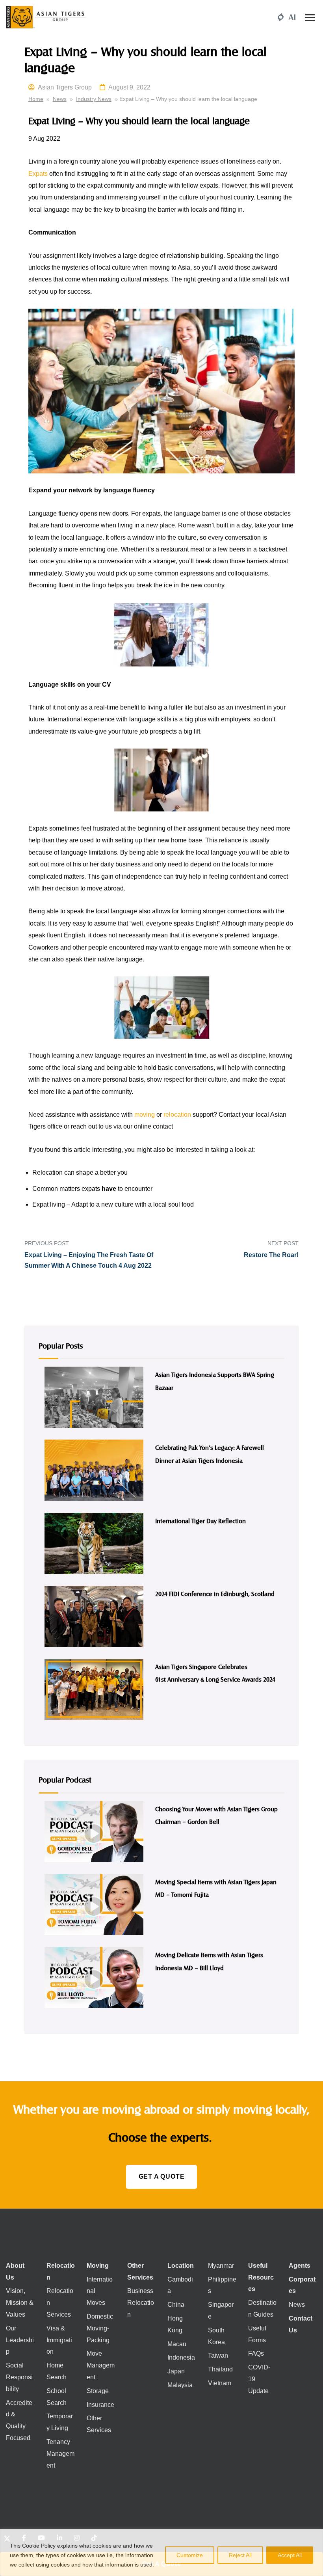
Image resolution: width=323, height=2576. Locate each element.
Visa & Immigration (59, 2340)
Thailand (220, 2369)
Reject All (240, 2555)
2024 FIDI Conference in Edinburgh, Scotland (215, 1593)
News (60, 99)
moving (145, 1115)
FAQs (256, 2353)
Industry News (94, 99)
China (176, 2305)
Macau (177, 2344)
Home (36, 99)
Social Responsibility (19, 2377)
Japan (176, 2371)
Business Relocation (141, 2303)
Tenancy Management (60, 2454)
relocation (177, 1115)
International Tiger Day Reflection (200, 1521)
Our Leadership (20, 2340)
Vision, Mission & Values (20, 2303)
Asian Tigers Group (65, 87)
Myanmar (221, 2266)
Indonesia (181, 2357)
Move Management (101, 2365)
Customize (190, 2555)
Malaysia (180, 2385)
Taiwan (218, 2355)
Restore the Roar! (271, 1255)
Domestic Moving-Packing (100, 2328)
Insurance (100, 2405)
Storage (98, 2391)
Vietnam (220, 2383)
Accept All (290, 2555)
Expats (38, 174)
